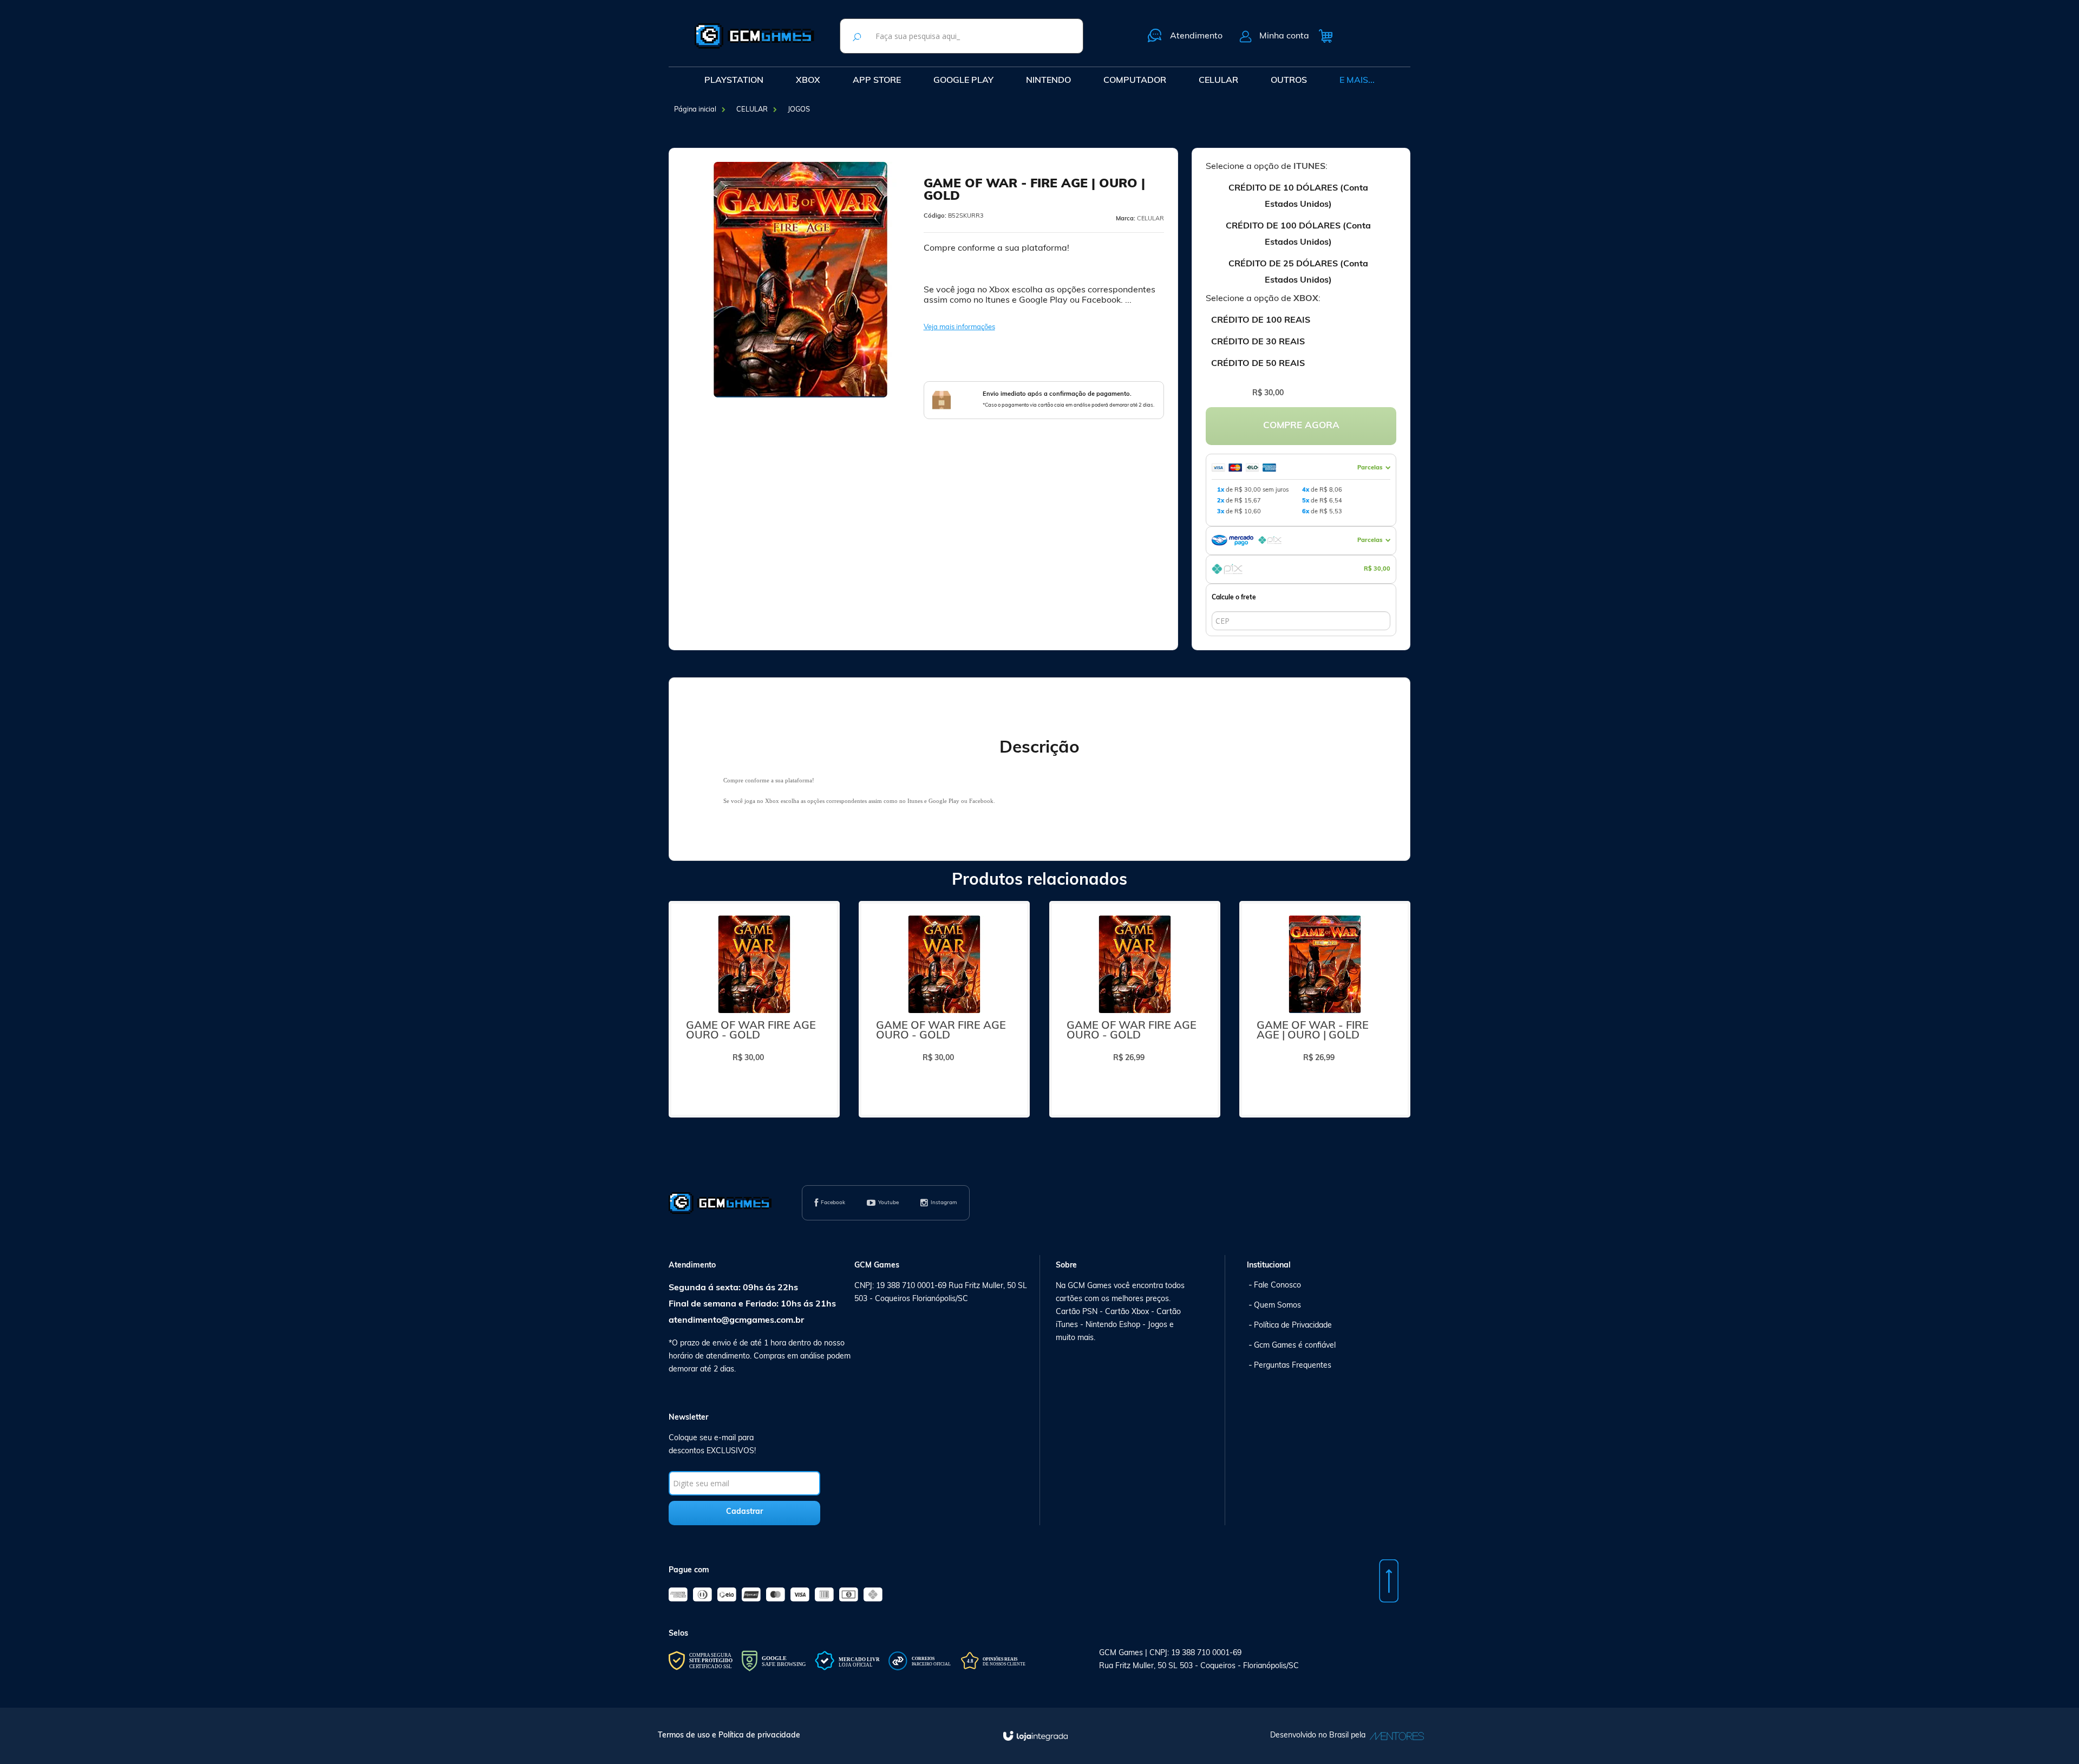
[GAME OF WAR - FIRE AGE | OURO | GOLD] (1325, 1009)
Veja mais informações (959, 327)
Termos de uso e (688, 1736)
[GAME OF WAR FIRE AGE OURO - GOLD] (754, 1009)
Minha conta (1284, 36)
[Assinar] (744, 1513)
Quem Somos (1277, 1306)
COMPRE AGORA (1301, 426)
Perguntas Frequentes (1293, 1366)
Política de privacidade (759, 1736)
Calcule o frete (1234, 598)
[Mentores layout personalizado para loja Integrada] (1394, 1736)
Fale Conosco (1277, 1286)
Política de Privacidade (1293, 1326)
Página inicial (695, 110)
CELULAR (752, 110)
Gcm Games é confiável (1295, 1346)
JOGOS (799, 110)
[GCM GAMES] (754, 36)
